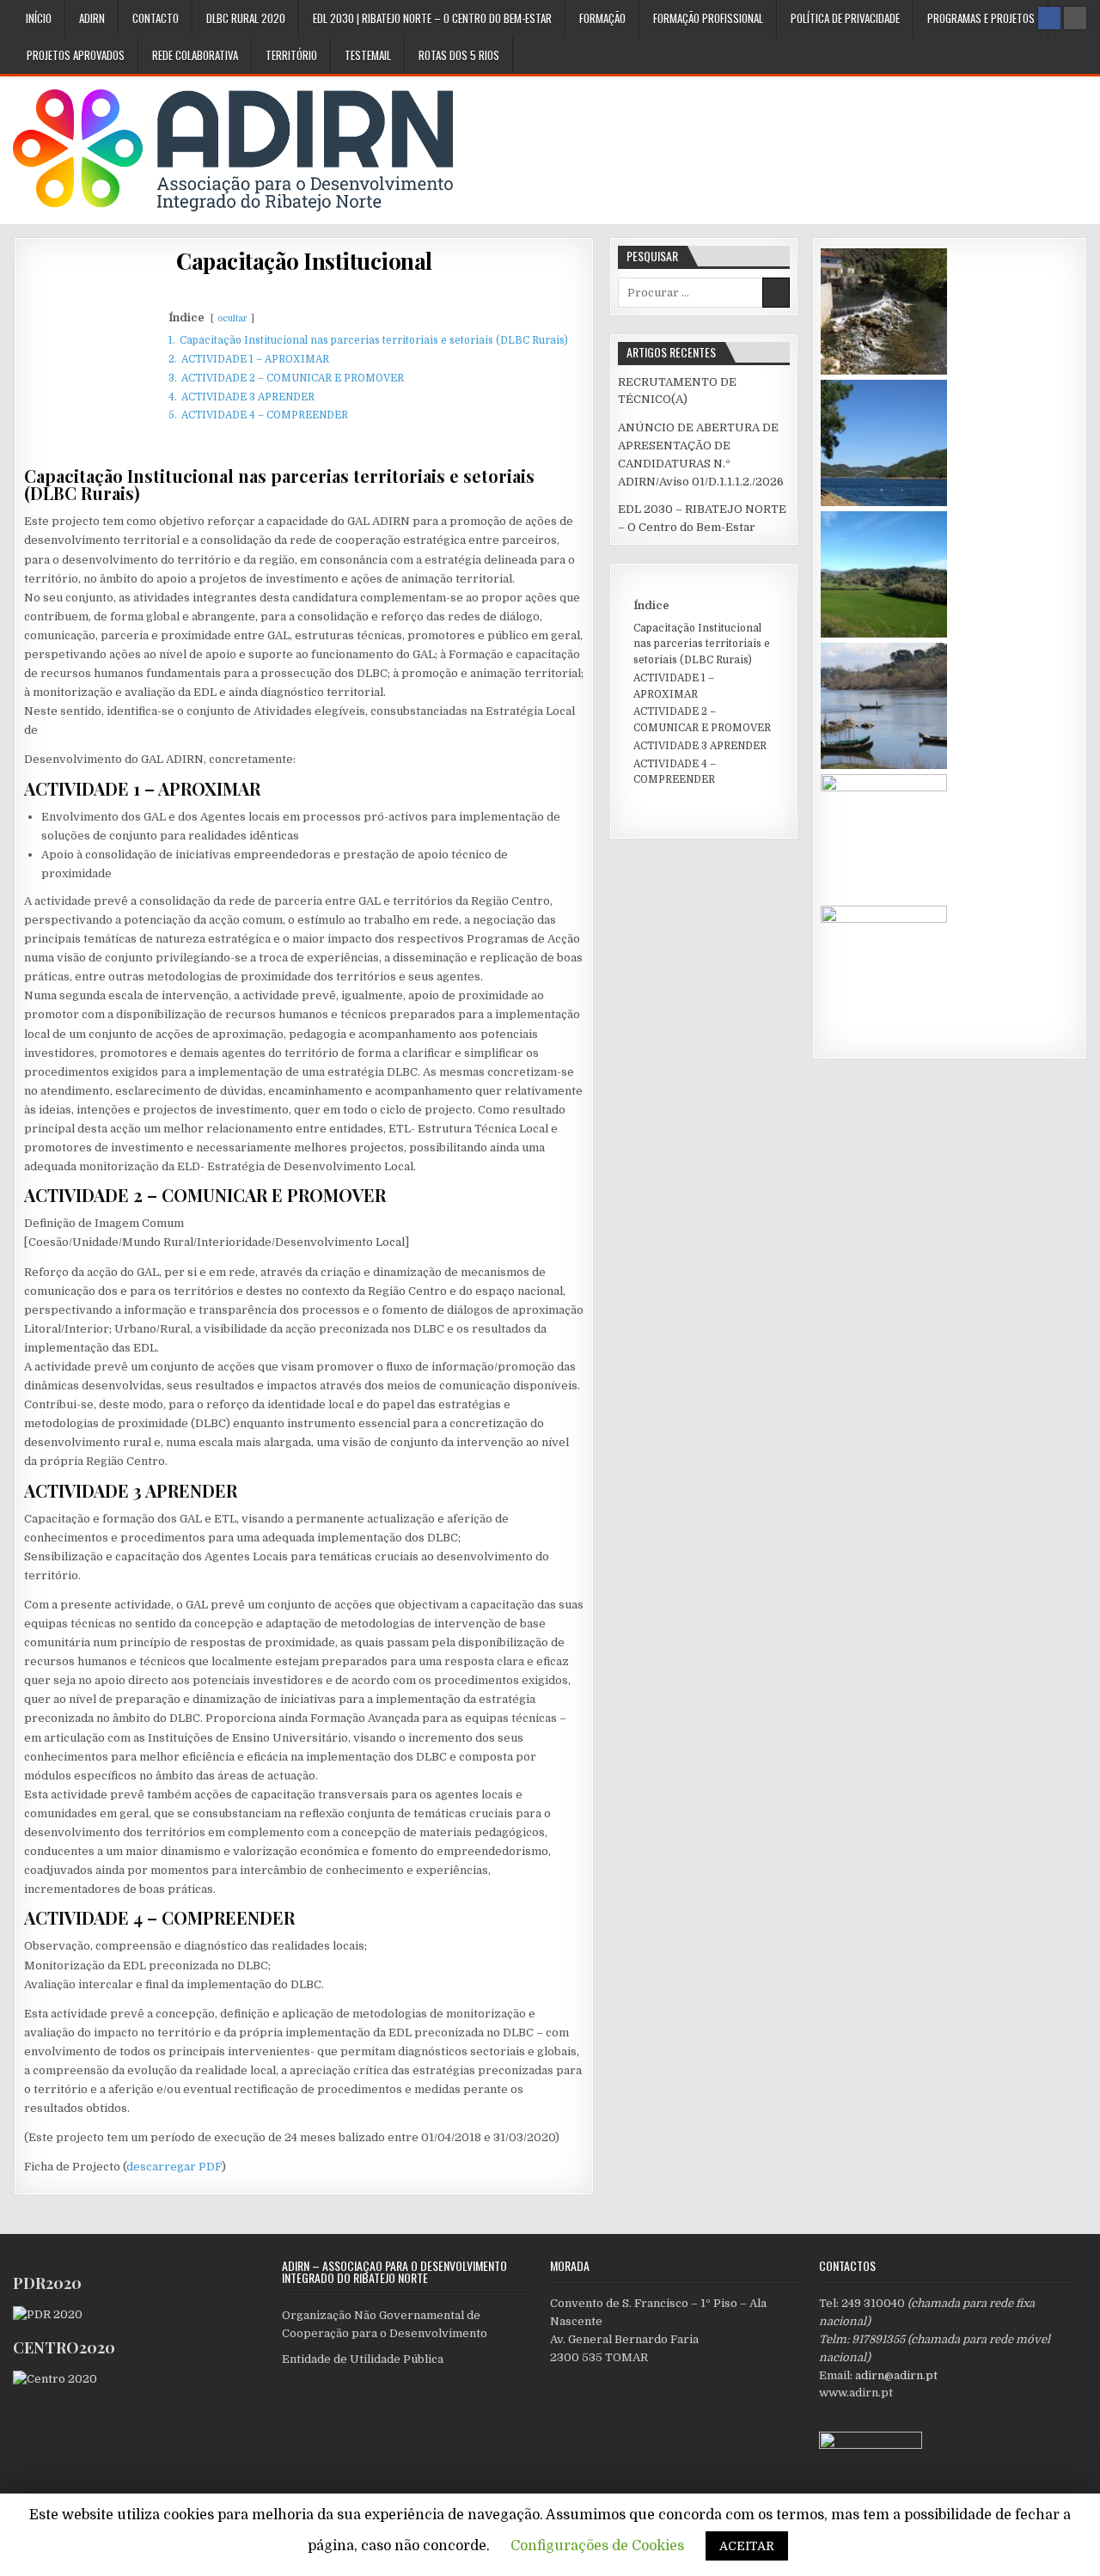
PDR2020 (47, 2283)
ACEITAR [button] (747, 2546)
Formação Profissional (708, 18)
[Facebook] (1049, 18)
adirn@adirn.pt (896, 2375)
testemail (368, 55)
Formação (602, 18)
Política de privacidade (845, 18)
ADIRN (92, 18)
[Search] (1075, 18)
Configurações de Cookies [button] (597, 2546)
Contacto (156, 18)
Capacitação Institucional (304, 261)
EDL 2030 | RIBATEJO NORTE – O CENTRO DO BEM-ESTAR (432, 18)
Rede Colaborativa (195, 55)
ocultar (232, 318)
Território (291, 55)
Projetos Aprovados (76, 55)
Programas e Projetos (981, 18)
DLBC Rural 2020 (246, 18)
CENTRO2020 (64, 2347)
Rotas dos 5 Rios (459, 55)
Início (39, 18)
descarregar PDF (174, 2167)
